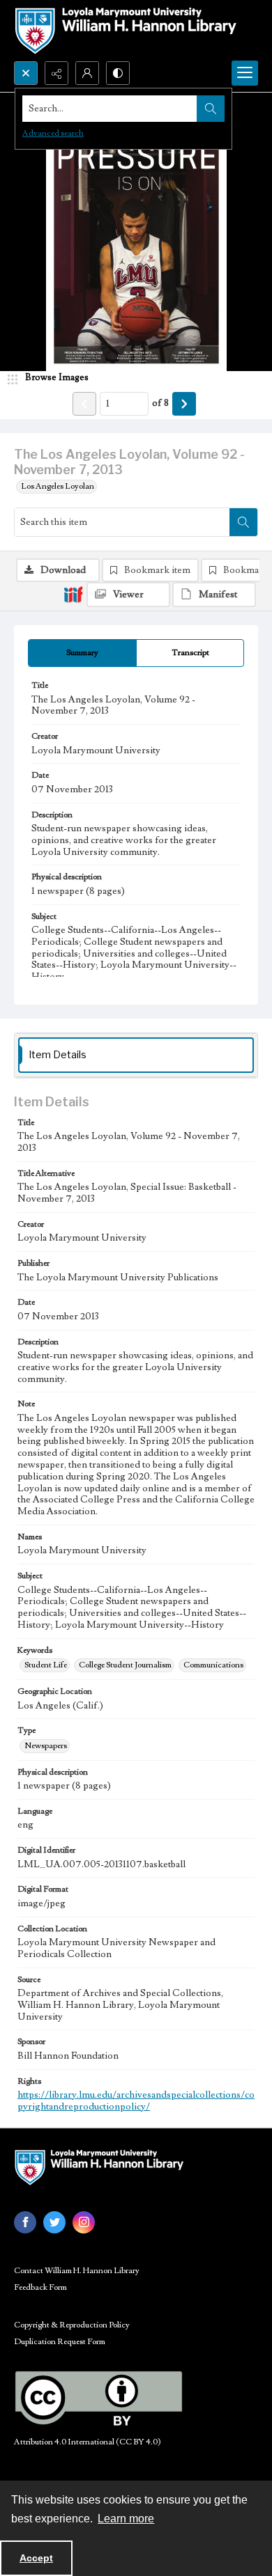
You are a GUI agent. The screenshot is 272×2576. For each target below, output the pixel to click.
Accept (36, 2558)
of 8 (160, 403)
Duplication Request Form (60, 2342)
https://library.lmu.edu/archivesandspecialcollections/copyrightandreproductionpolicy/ (136, 2101)
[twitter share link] (54, 2222)
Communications (213, 1665)
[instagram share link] (84, 2222)
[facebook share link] (25, 2222)
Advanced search (53, 133)
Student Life (46, 1665)
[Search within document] (243, 522)
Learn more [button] (126, 2519)
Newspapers (46, 1746)
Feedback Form (40, 2287)
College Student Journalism (125, 1665)
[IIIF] (73, 594)
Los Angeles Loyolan (58, 486)
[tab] (82, 653)
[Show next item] (184, 404)
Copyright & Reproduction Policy (72, 2325)
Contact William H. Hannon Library (77, 2271)
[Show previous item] (84, 404)
